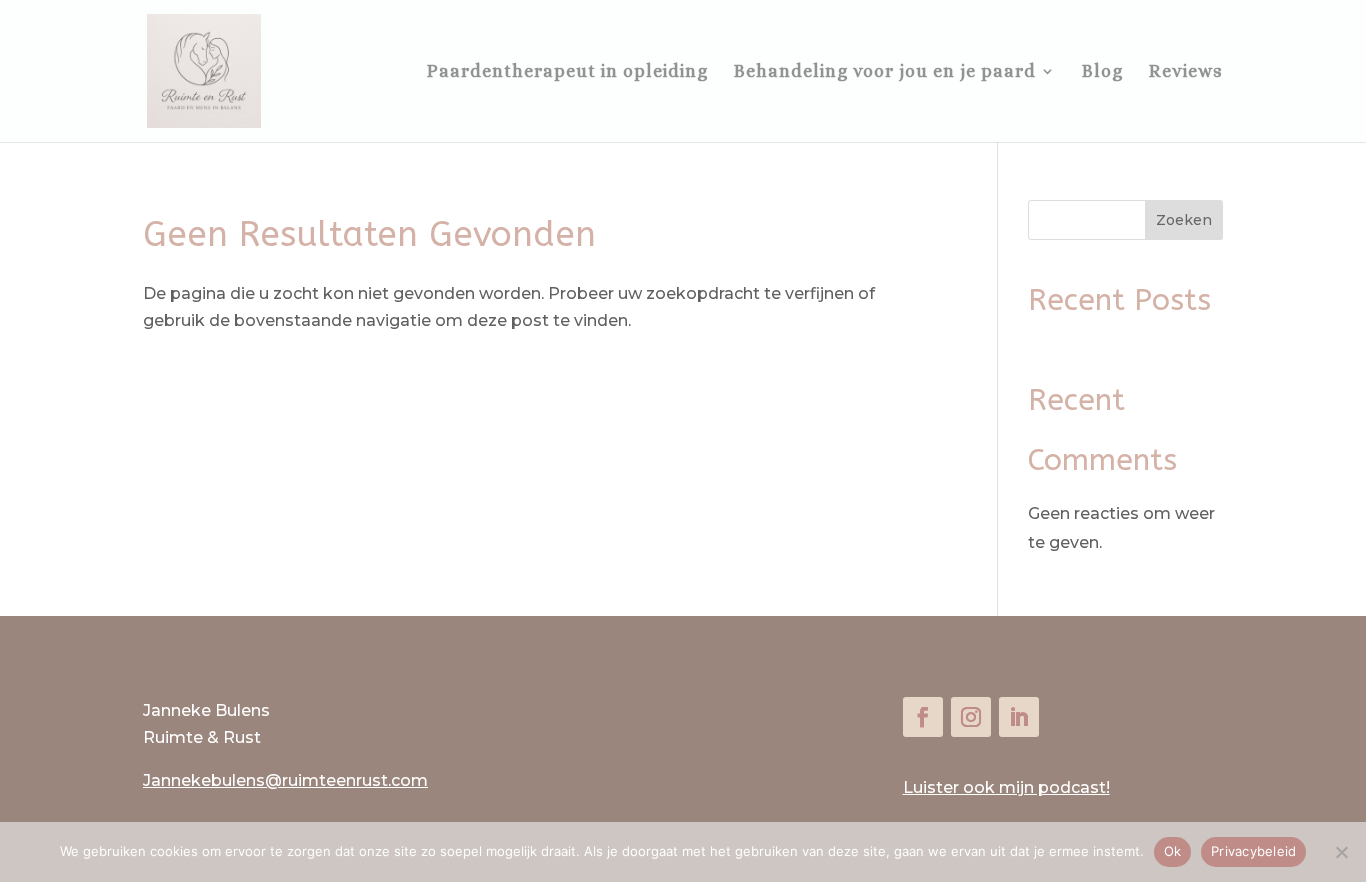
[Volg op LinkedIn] (1019, 717)
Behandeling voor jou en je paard (885, 72)
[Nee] (1341, 852)
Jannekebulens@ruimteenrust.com (285, 780)
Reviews (1186, 72)
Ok (1173, 851)
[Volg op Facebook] (923, 717)
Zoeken (1184, 220)
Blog (1102, 72)
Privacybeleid (1253, 851)
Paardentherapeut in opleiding (567, 72)
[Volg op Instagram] (971, 717)
